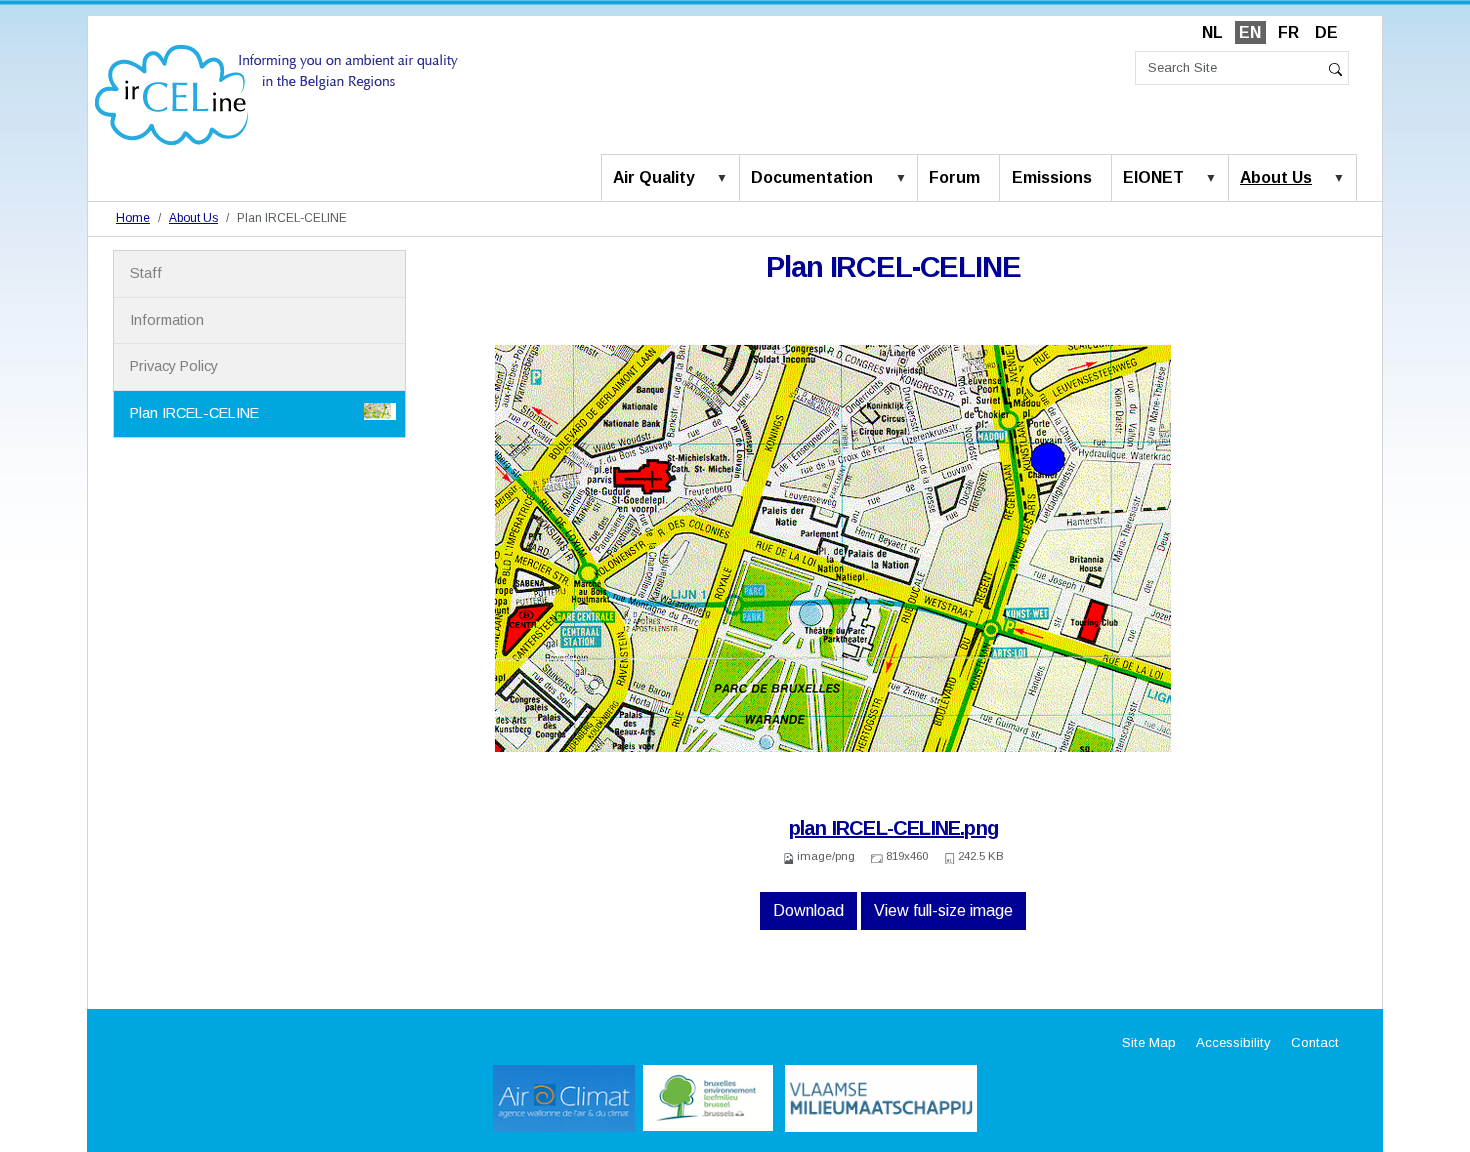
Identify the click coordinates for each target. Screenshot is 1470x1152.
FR (1288, 32)
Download (808, 910)
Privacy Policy (174, 366)
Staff (146, 273)
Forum (954, 177)
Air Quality (654, 177)
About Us (1276, 177)
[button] (726, 179)
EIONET (1153, 177)
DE (1326, 32)
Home (133, 218)
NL (1212, 32)
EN (1250, 32)
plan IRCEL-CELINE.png (893, 828)
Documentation (812, 177)
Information (167, 320)
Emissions (1052, 177)
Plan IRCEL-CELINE (194, 413)
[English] (276, 93)
